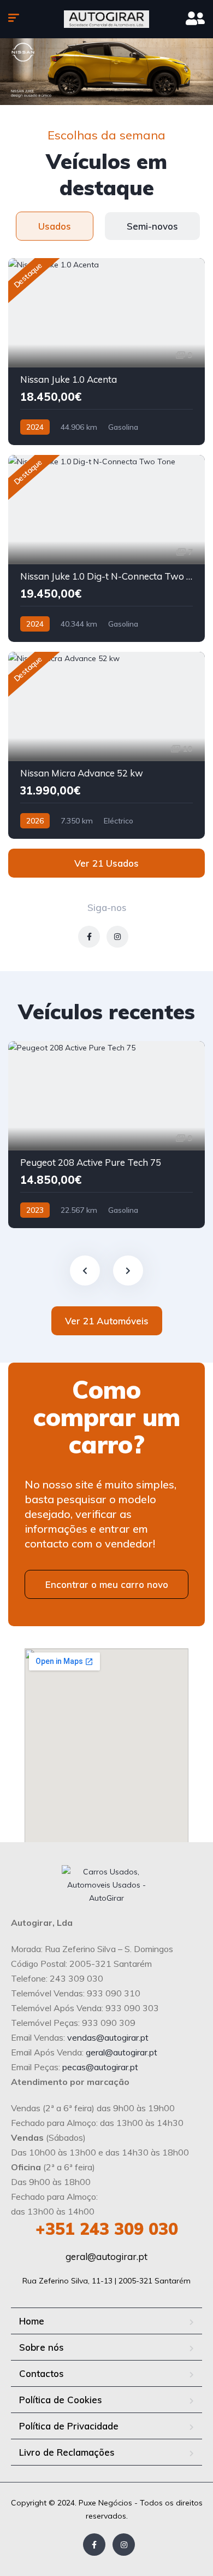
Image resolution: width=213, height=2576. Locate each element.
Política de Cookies (61, 2400)
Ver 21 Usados (106, 863)
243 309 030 (107, 2229)
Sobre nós (42, 2347)
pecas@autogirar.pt (100, 2067)
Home (32, 2321)
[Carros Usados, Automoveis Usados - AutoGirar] (106, 19)
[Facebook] (94, 2545)
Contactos (42, 2373)
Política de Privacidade (69, 2426)
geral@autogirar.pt (122, 2052)
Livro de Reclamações (67, 2452)
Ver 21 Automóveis (107, 1321)
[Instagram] (124, 2545)
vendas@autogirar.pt (108, 2037)
